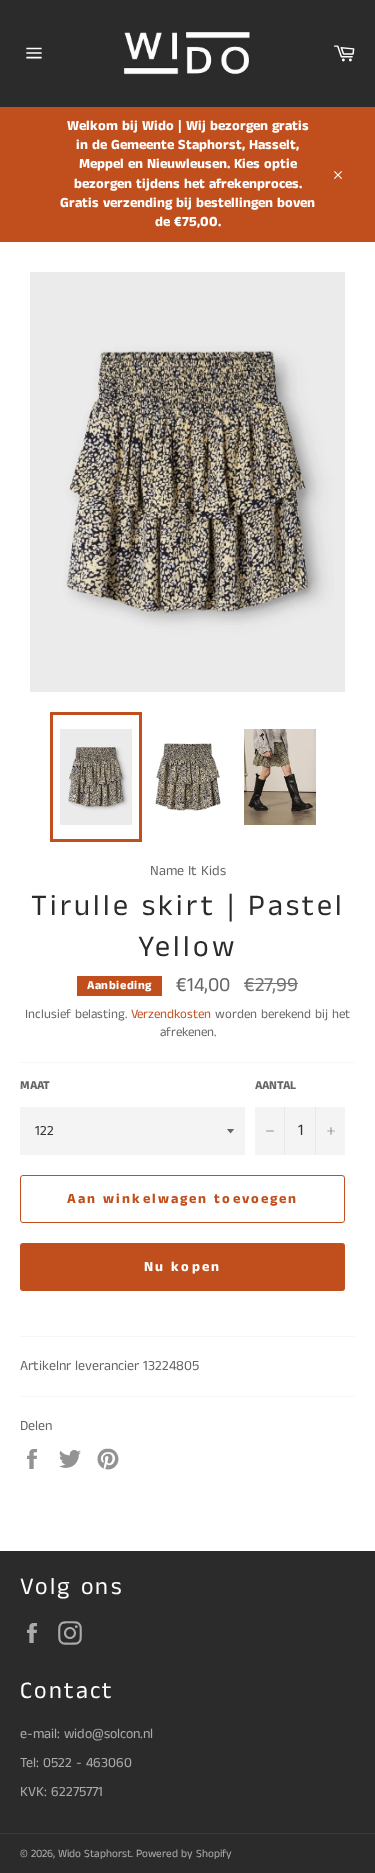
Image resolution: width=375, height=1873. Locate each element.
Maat (35, 1086)
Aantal (275, 1086)
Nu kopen (182, 1267)
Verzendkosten (171, 1014)
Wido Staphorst (94, 1854)
